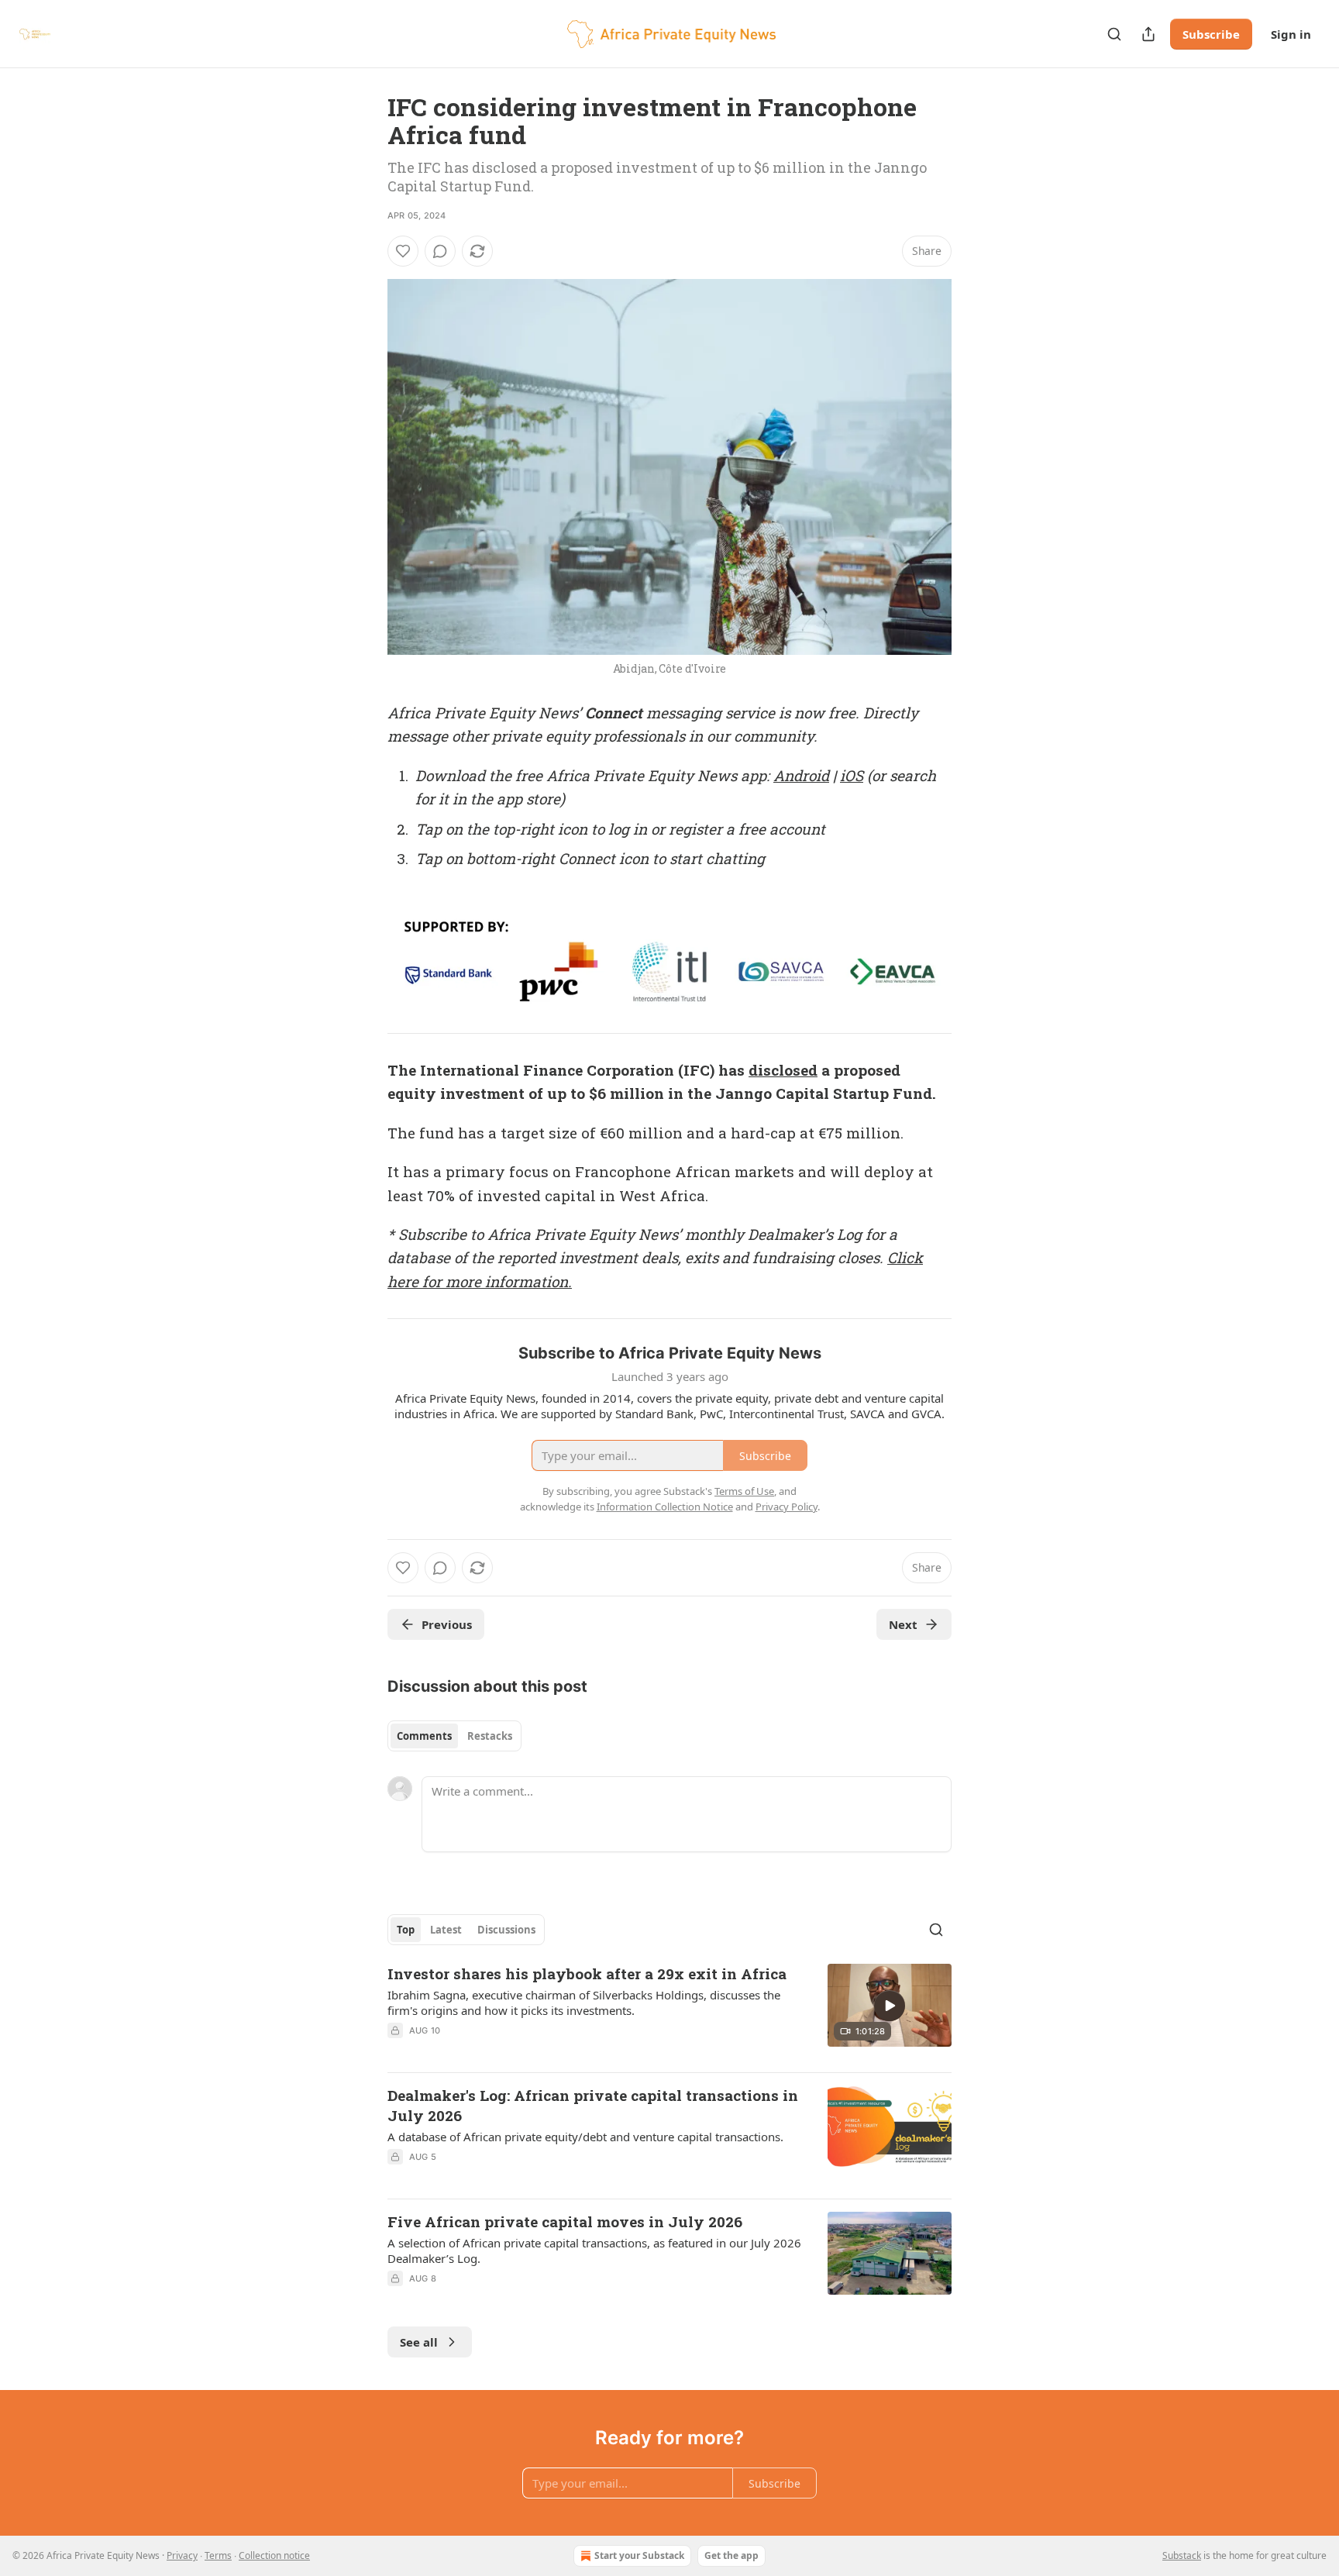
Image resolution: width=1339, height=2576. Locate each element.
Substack (1182, 2555)
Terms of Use (744, 1491)
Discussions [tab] (506, 1930)
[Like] (403, 251)
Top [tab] (406, 1930)
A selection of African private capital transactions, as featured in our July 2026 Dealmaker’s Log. (594, 2251)
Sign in (1291, 34)
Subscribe (1211, 34)
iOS (852, 775)
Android (801, 775)
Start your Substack (639, 2555)
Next (903, 1624)
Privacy (182, 2555)
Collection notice (274, 2555)
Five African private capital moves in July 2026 (565, 2221)
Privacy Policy (787, 1507)
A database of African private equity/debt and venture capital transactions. (585, 2137)
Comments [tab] (424, 1736)
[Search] (1114, 34)
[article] (669, 2012)
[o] (890, 2006)
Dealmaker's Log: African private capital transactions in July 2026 (593, 2105)
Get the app (731, 2555)
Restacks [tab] (490, 1736)
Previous (447, 1624)
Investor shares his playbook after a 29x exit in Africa (587, 1973)
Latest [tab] (446, 1930)
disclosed (783, 1070)
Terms (218, 2555)
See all (419, 2342)
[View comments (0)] (440, 251)
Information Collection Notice (665, 1507)
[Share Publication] (1148, 34)
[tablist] (454, 1736)
